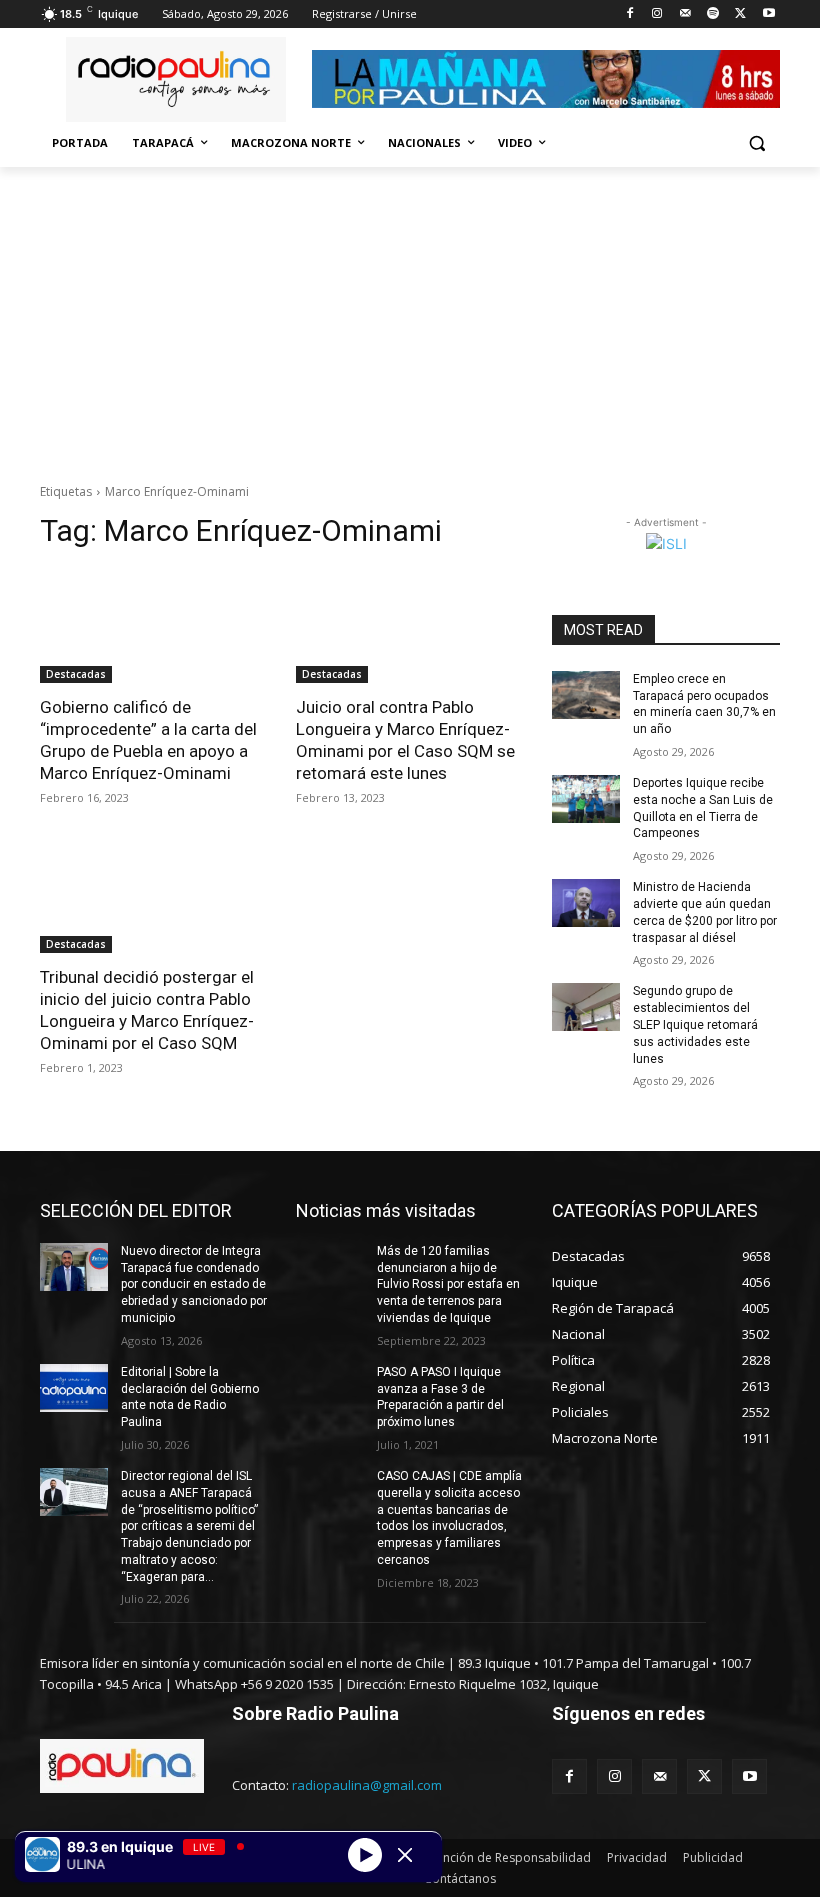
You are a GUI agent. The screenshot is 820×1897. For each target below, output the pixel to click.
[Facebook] (629, 14)
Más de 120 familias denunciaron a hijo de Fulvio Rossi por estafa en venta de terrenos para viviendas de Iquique (448, 1284)
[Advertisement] (410, 317)
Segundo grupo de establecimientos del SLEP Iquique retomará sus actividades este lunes (695, 1024)
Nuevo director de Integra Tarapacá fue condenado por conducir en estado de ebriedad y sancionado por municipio (194, 1284)
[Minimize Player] (405, 1855)
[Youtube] (768, 14)
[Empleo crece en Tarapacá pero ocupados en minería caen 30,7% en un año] (586, 695)
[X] (740, 14)
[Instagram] (657, 14)
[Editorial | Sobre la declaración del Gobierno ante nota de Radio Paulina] (74, 1388)
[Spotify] (713, 14)
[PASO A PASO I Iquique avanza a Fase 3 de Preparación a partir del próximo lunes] (330, 1388)
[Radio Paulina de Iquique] (176, 79)
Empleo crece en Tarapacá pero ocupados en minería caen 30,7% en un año (704, 704)
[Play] (365, 1854)
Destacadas (76, 674)
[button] (756, 143)
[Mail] (685, 14)
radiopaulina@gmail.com (367, 1785)
